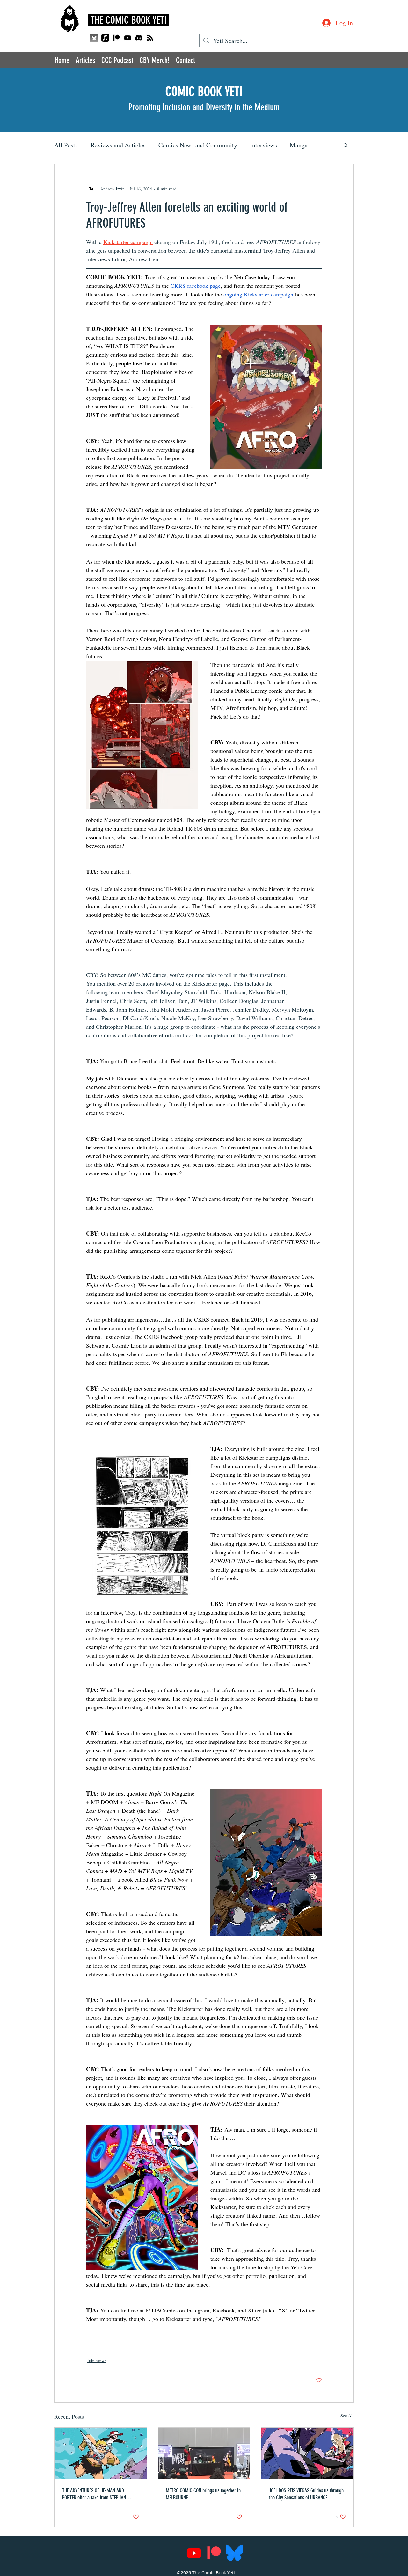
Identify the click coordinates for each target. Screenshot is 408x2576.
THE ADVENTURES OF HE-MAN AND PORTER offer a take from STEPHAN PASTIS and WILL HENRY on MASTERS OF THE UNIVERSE (99, 2494)
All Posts (66, 145)
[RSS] (150, 38)
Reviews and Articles (118, 145)
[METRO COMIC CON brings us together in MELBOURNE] (204, 2453)
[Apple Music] (105, 38)
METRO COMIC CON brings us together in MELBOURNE (203, 2494)
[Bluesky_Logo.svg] (234, 2553)
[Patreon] (117, 38)
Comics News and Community (198, 145)
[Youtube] (128, 38)
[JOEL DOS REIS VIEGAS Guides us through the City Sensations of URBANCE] (307, 2453)
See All (347, 2416)
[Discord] (139, 38)
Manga (299, 145)
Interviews (263, 145)
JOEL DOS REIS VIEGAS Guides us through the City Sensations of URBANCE (306, 2494)
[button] (346, 145)
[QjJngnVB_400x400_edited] (94, 38)
